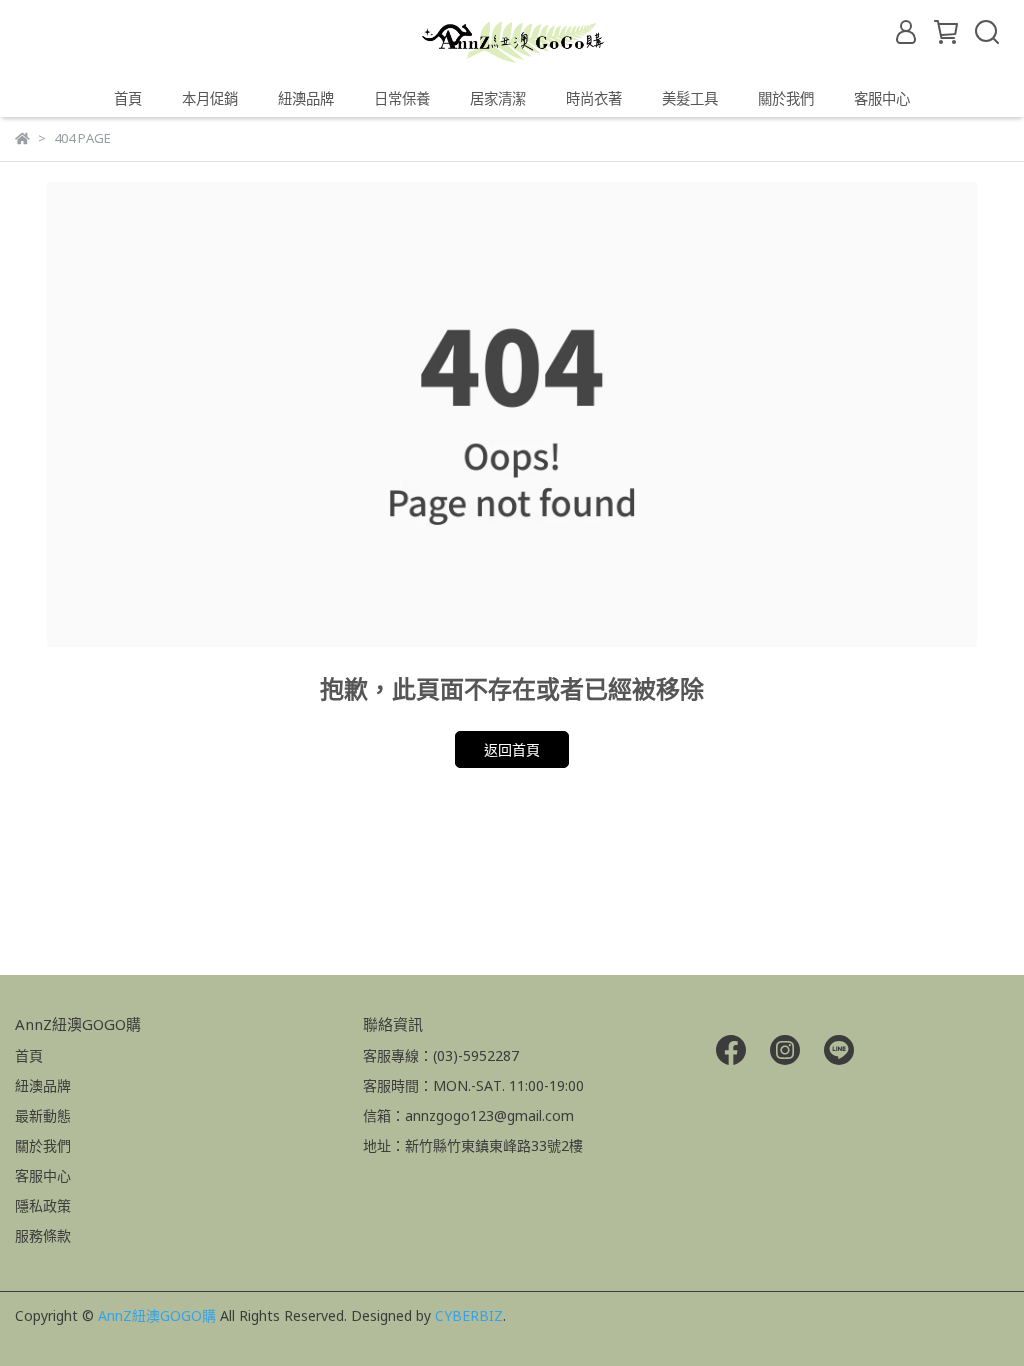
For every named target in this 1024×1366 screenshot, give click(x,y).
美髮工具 (690, 98)
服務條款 (43, 1235)
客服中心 (882, 98)
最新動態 (43, 1115)
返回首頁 (512, 749)
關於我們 (786, 98)
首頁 (128, 98)
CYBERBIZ (469, 1315)
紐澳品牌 (43, 1085)
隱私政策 (43, 1205)
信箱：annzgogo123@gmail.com (468, 1115)
